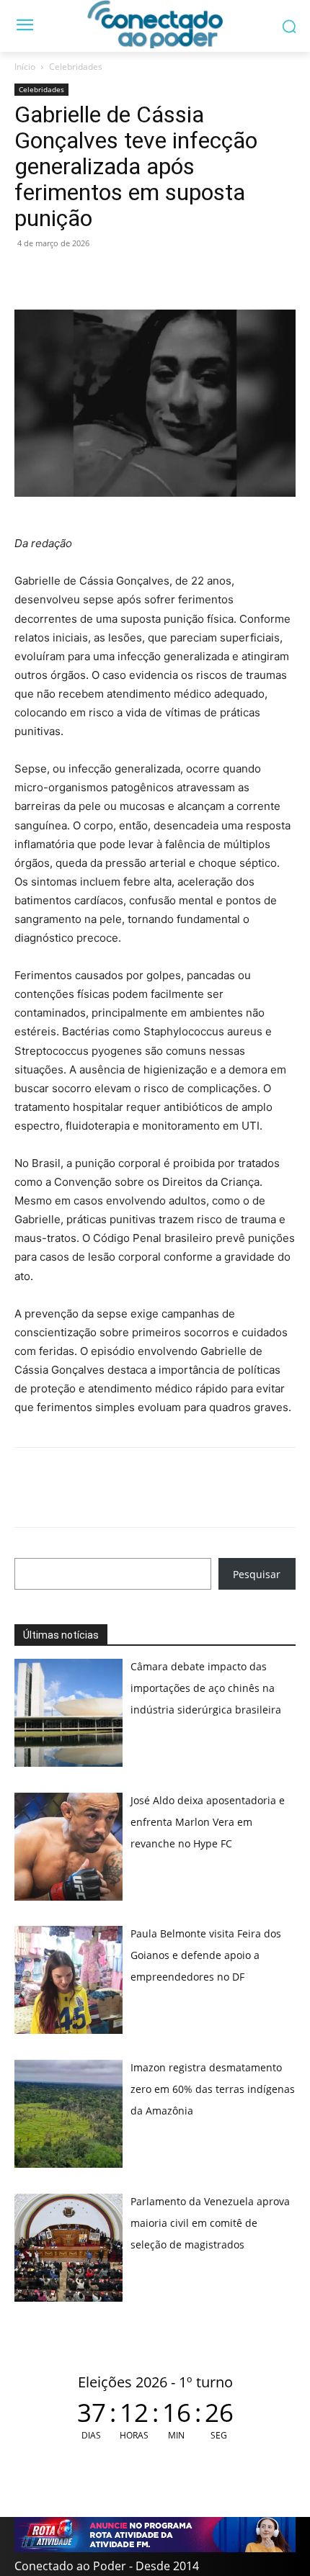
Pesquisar (257, 1574)
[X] (95, 276)
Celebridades (76, 67)
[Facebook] (62, 276)
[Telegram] (128, 276)
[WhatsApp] (29, 276)
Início (25, 67)
